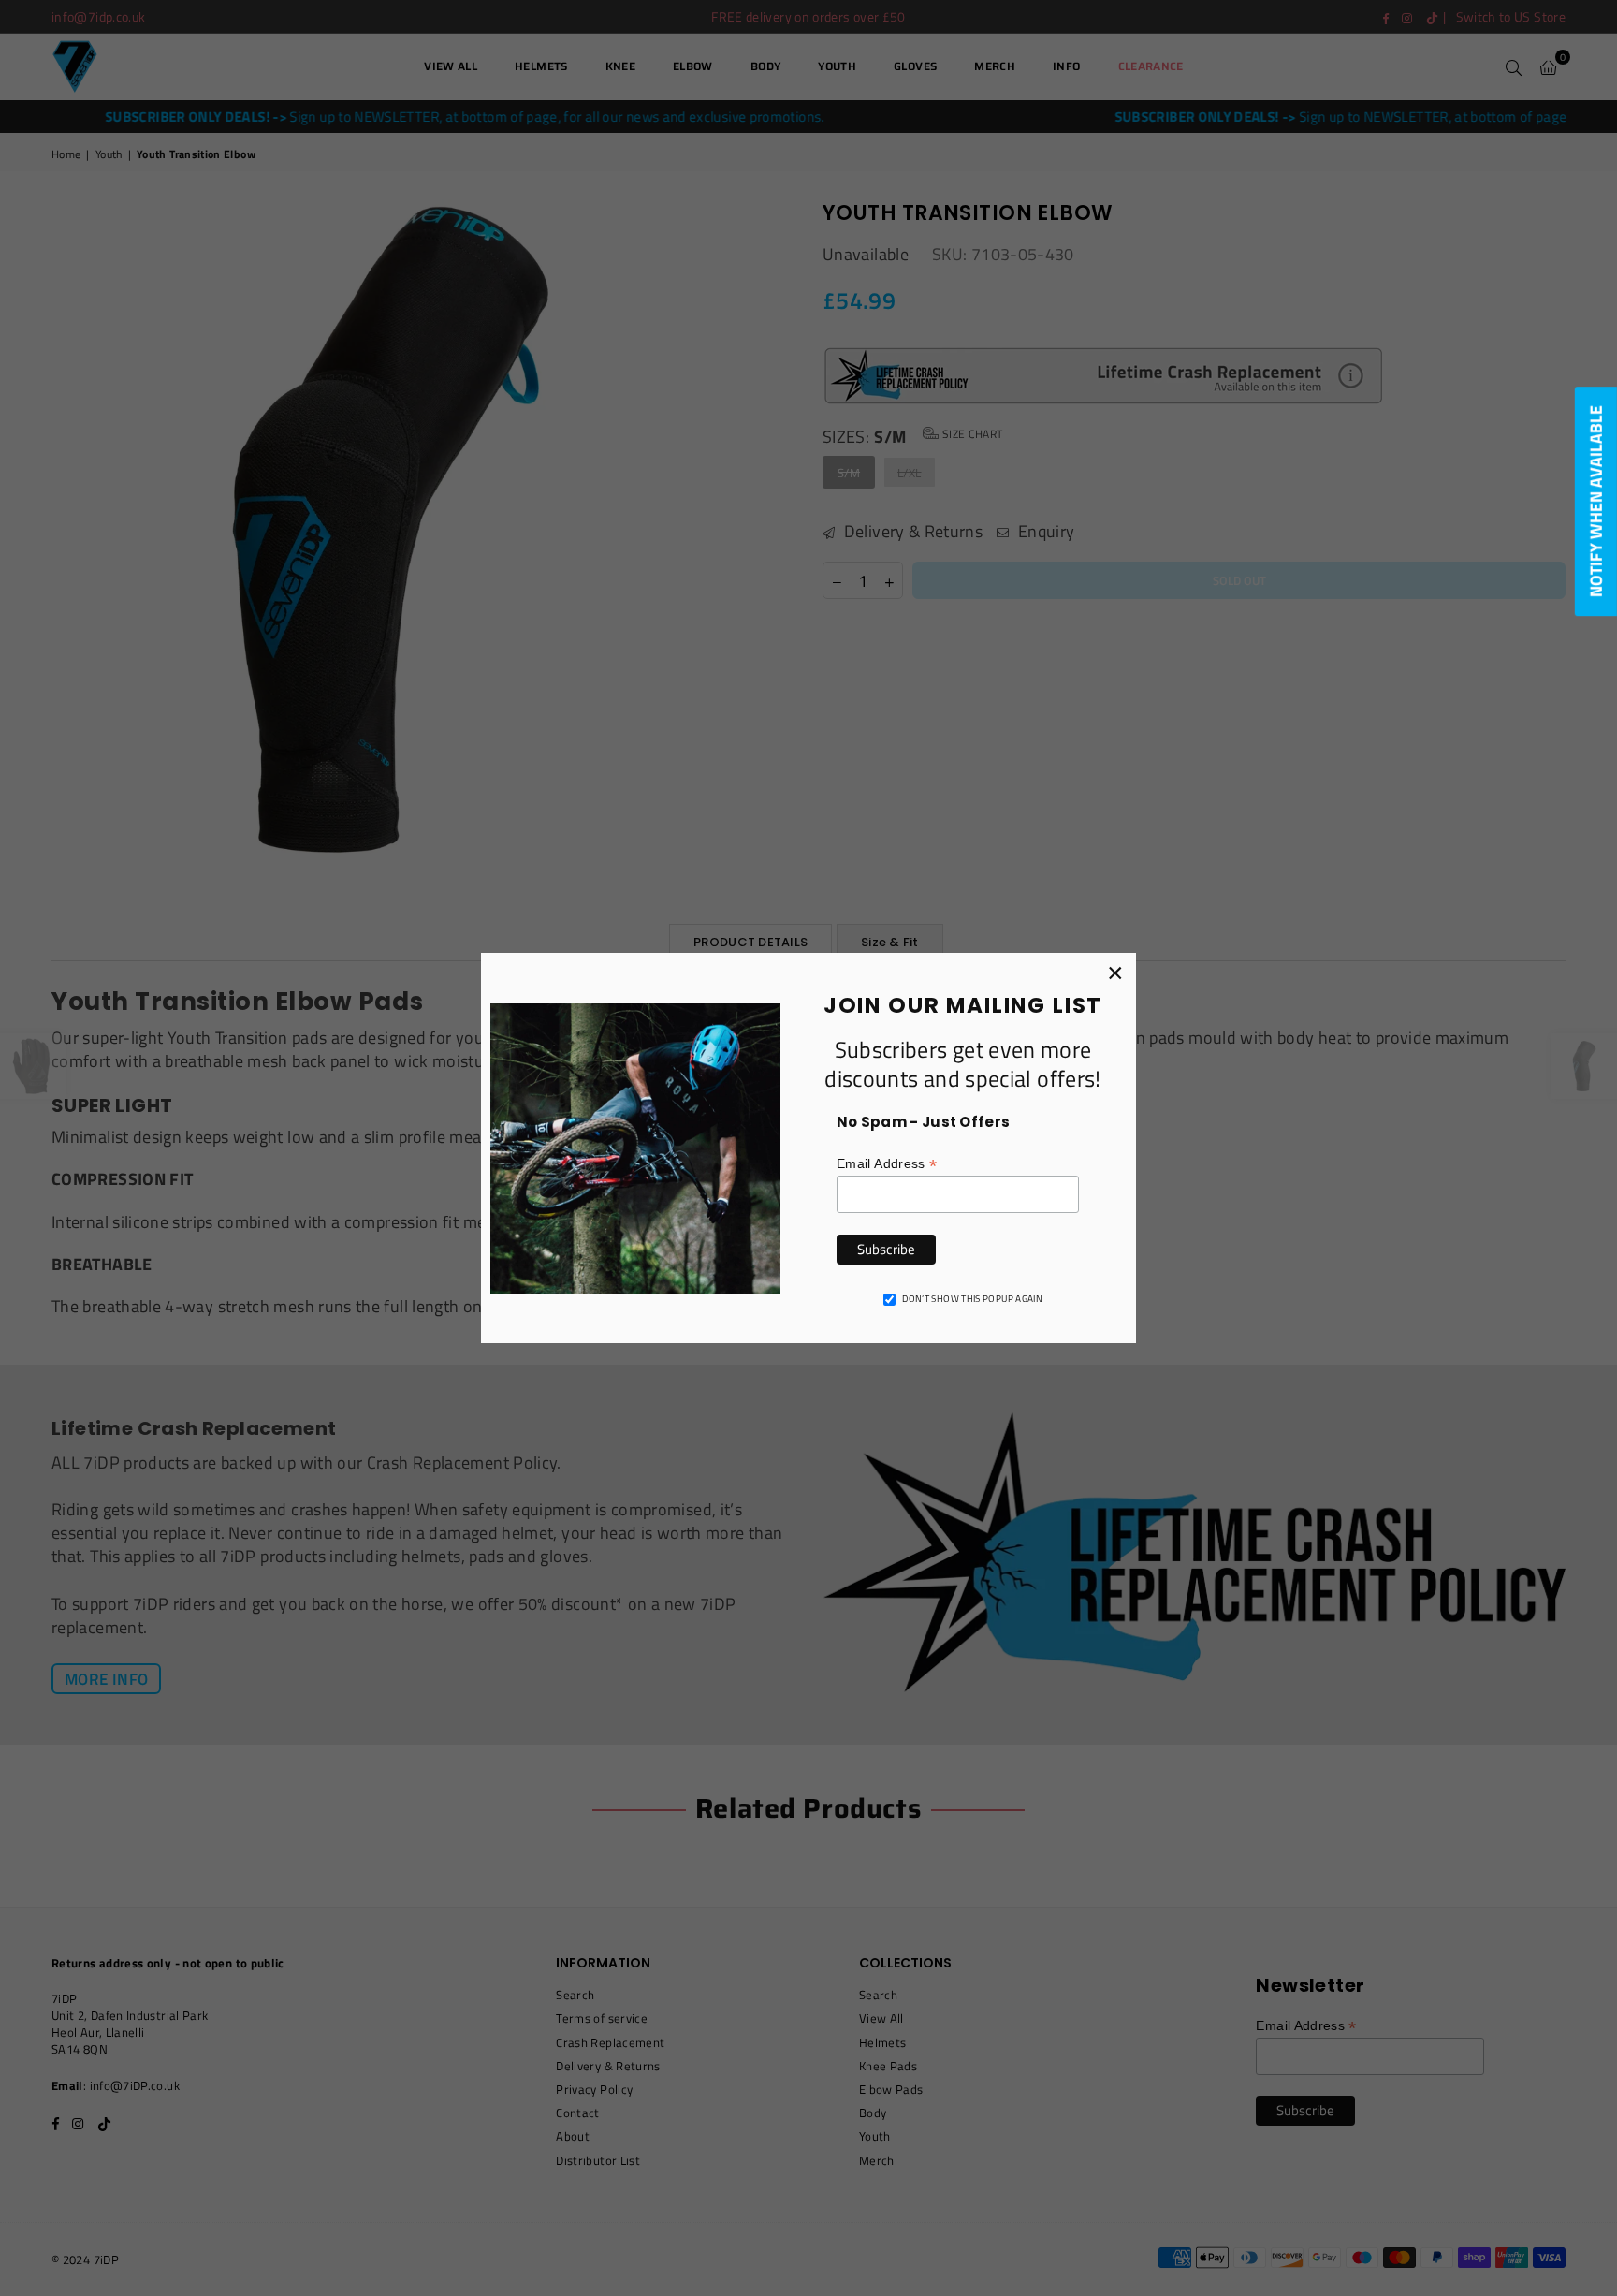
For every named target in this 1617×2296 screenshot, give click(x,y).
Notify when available (1596, 501)
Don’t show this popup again (972, 1299)
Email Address (887, 1164)
